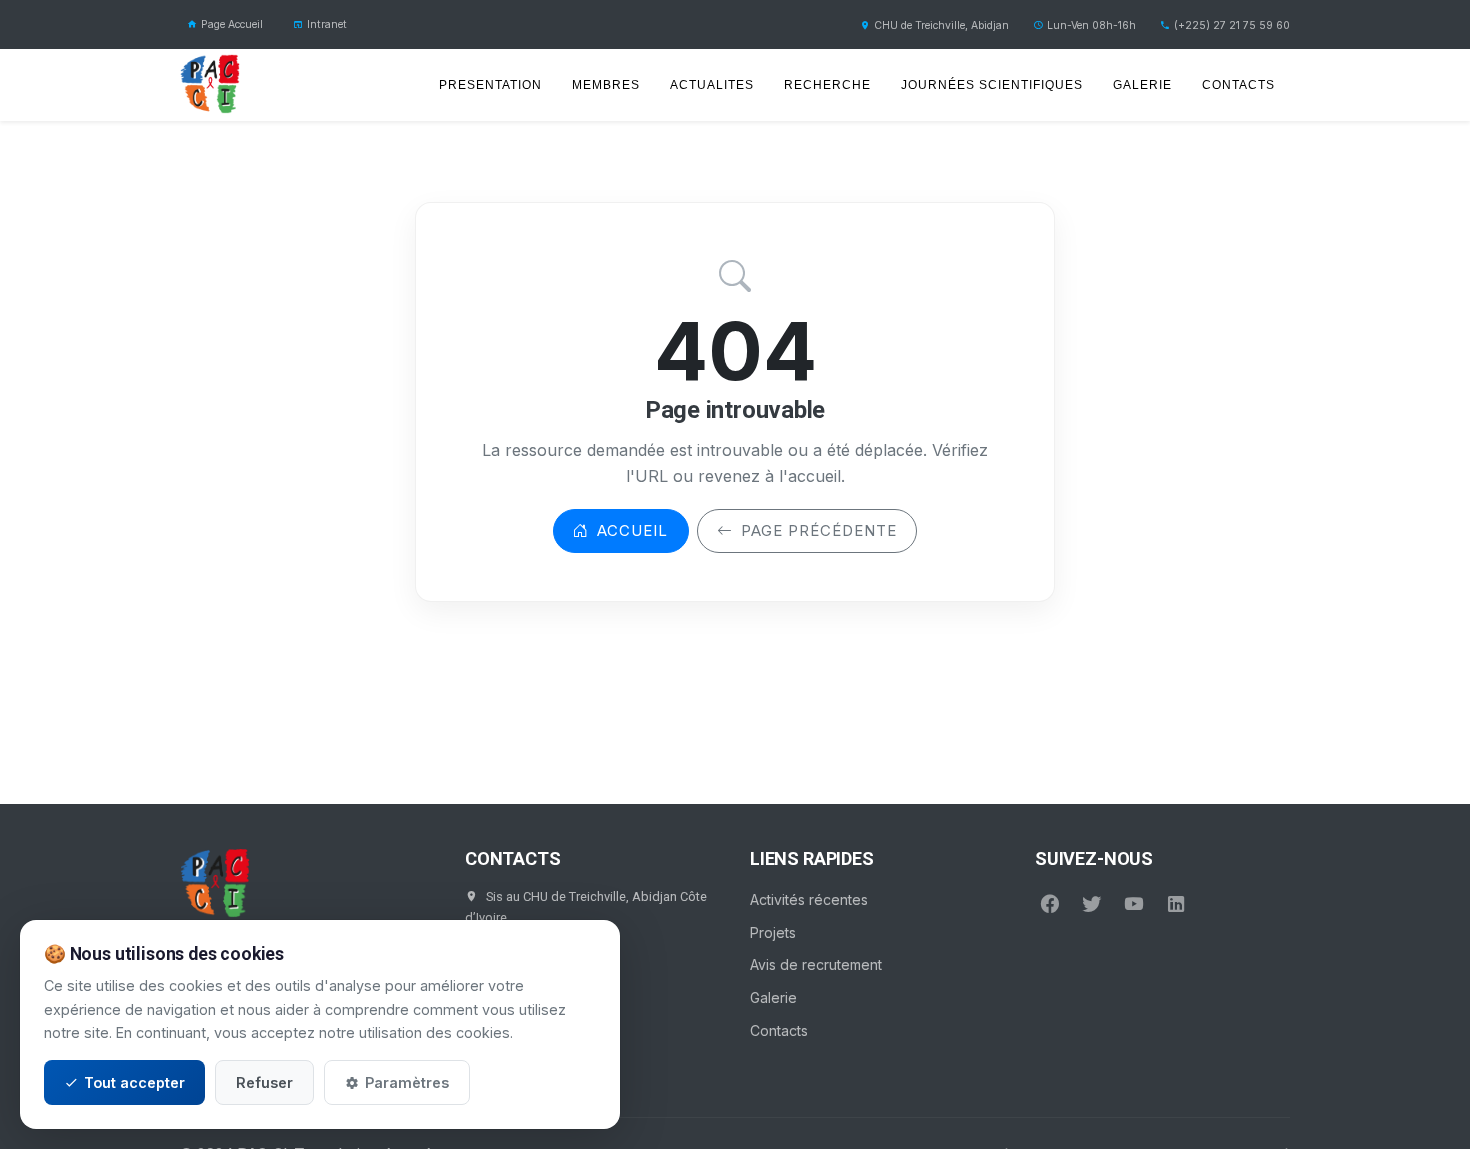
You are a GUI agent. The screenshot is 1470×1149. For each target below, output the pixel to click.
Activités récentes (809, 899)
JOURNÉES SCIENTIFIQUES (992, 85)
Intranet (327, 24)
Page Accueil (232, 24)
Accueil (632, 530)
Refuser (264, 1082)
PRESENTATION (490, 85)
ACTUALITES (712, 85)
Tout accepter (134, 1082)
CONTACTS (1238, 85)
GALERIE (1142, 85)
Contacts (779, 1030)
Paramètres (407, 1082)
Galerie (773, 997)
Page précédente (819, 530)
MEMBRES (606, 85)
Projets (773, 932)
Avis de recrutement (816, 964)
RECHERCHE (827, 85)
